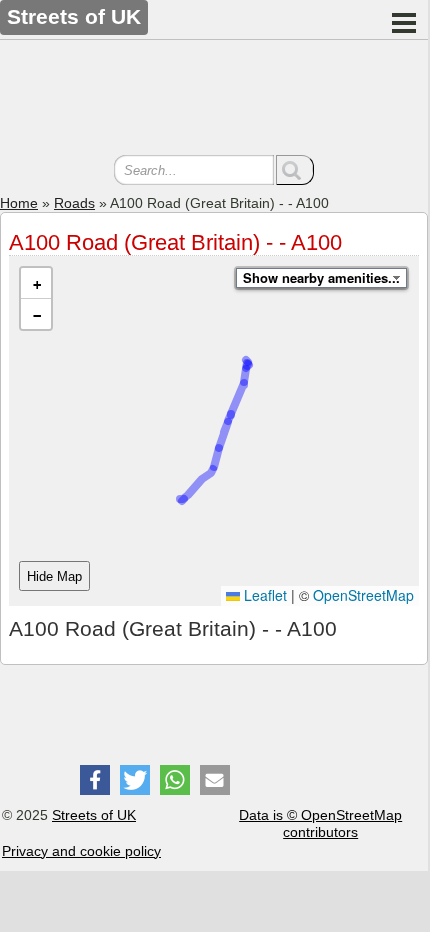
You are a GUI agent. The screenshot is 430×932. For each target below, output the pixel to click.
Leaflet (263, 595)
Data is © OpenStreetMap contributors (320, 823)
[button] (36, 283)
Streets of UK (94, 815)
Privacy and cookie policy (81, 851)
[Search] (295, 170)
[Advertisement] (214, 100)
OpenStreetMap (363, 595)
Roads (74, 203)
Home (19, 203)
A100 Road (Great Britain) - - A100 (175, 242)
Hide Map (54, 576)
